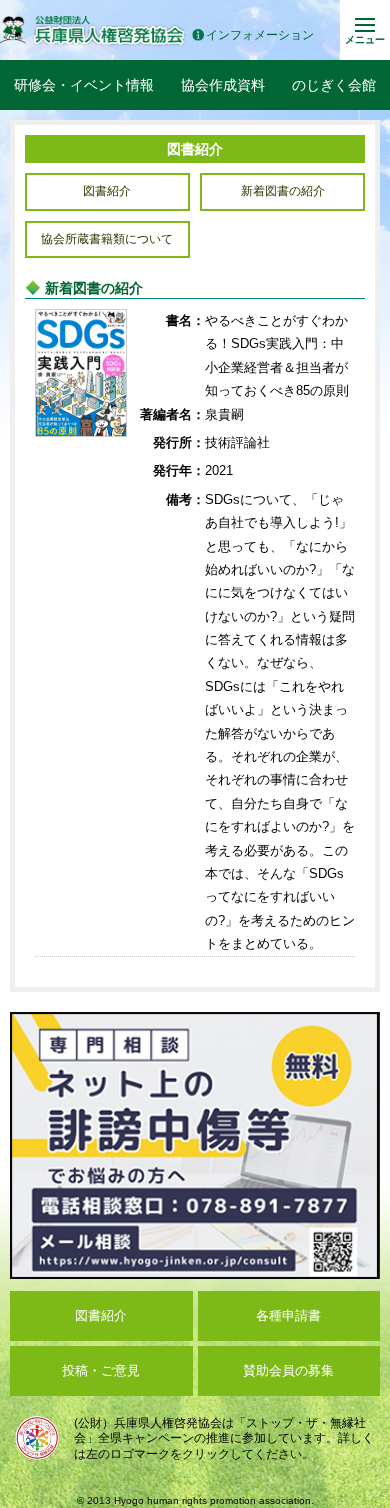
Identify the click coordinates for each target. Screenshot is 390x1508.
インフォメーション (260, 35)
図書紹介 (107, 191)
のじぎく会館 (334, 85)
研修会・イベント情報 (84, 85)
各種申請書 (288, 1315)
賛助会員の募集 (288, 1370)
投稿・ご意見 (101, 1370)
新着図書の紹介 (283, 191)
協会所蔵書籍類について (107, 239)
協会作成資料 (223, 85)
